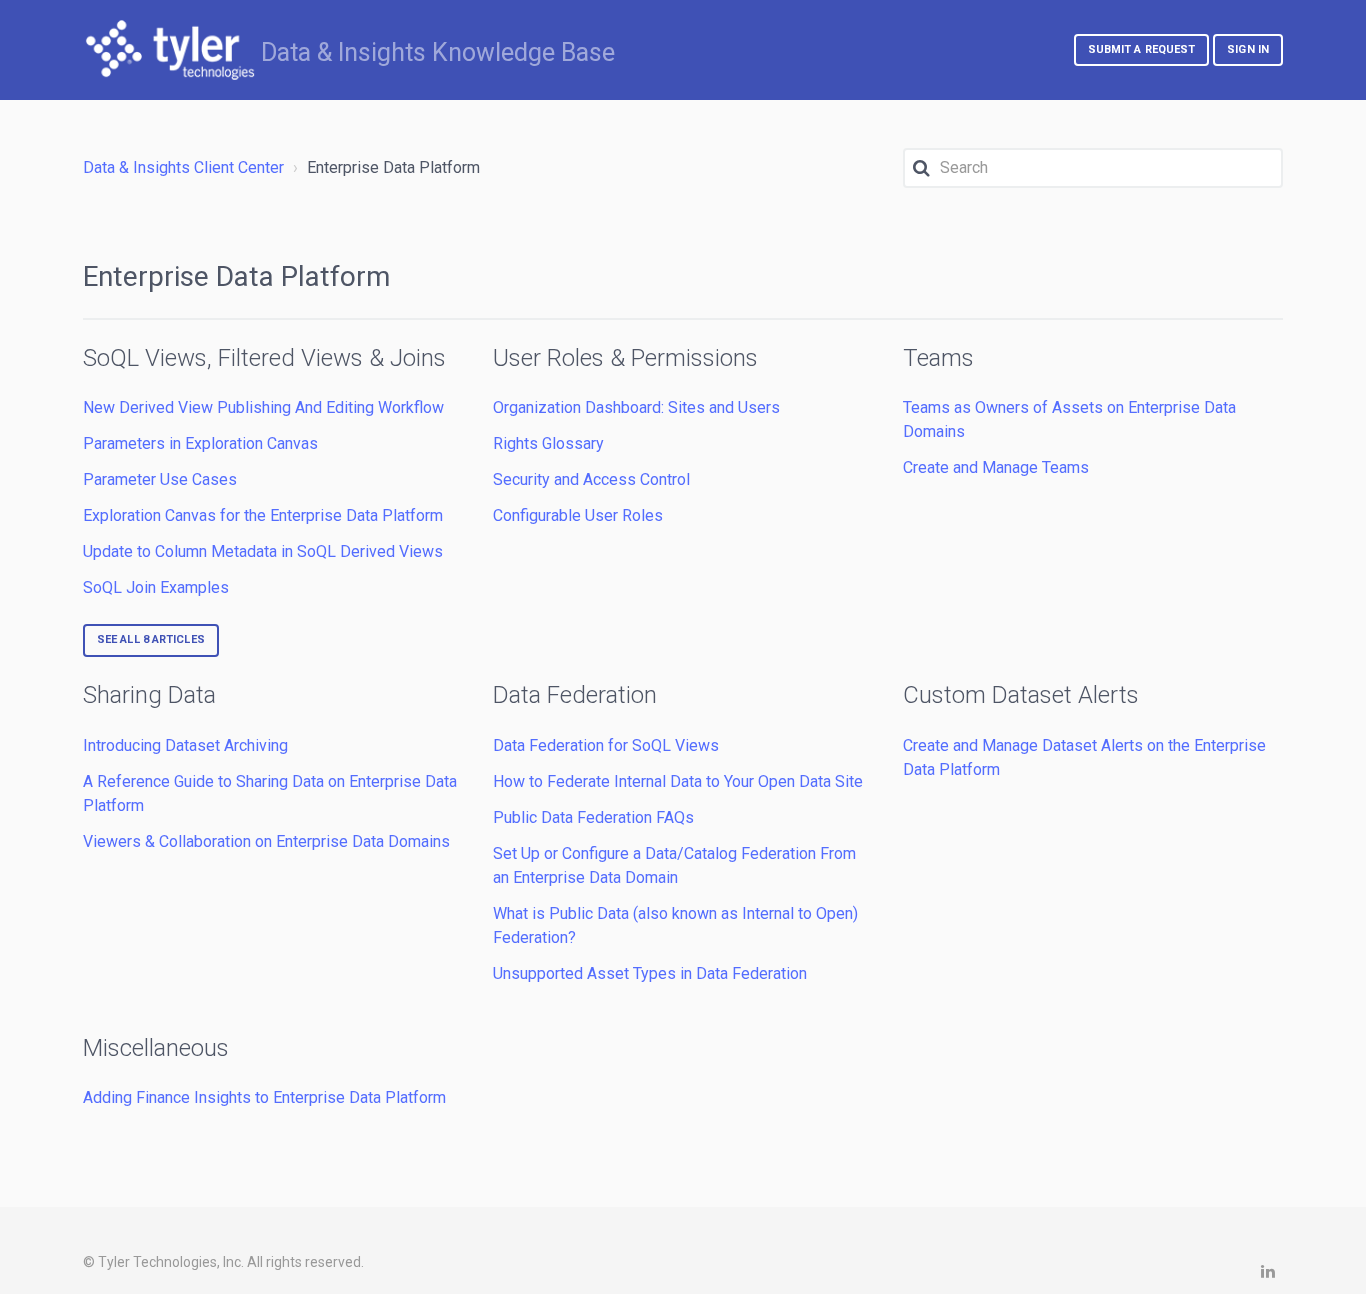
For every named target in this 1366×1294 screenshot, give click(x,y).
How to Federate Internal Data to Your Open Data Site (678, 781)
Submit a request (1142, 49)
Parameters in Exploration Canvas (200, 443)
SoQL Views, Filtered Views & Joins (264, 358)
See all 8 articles (151, 639)
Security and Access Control (591, 479)
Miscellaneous (156, 1048)
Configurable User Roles (578, 515)
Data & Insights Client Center (183, 167)
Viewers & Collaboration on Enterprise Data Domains (266, 841)
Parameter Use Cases (160, 479)
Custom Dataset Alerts (1021, 695)
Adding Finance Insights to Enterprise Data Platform (264, 1097)
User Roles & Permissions (625, 358)
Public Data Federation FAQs (593, 817)
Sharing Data (149, 695)
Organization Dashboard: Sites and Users (636, 407)
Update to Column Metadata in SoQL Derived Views (263, 551)
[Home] (170, 50)
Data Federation (575, 695)
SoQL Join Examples (156, 587)
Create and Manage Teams (996, 467)
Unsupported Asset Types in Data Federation (650, 973)
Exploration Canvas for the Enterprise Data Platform (263, 515)
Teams (938, 358)
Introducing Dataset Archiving (185, 745)
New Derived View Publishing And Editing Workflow (263, 407)
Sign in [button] (1248, 49)
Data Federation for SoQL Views (606, 745)
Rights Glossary (548, 443)
